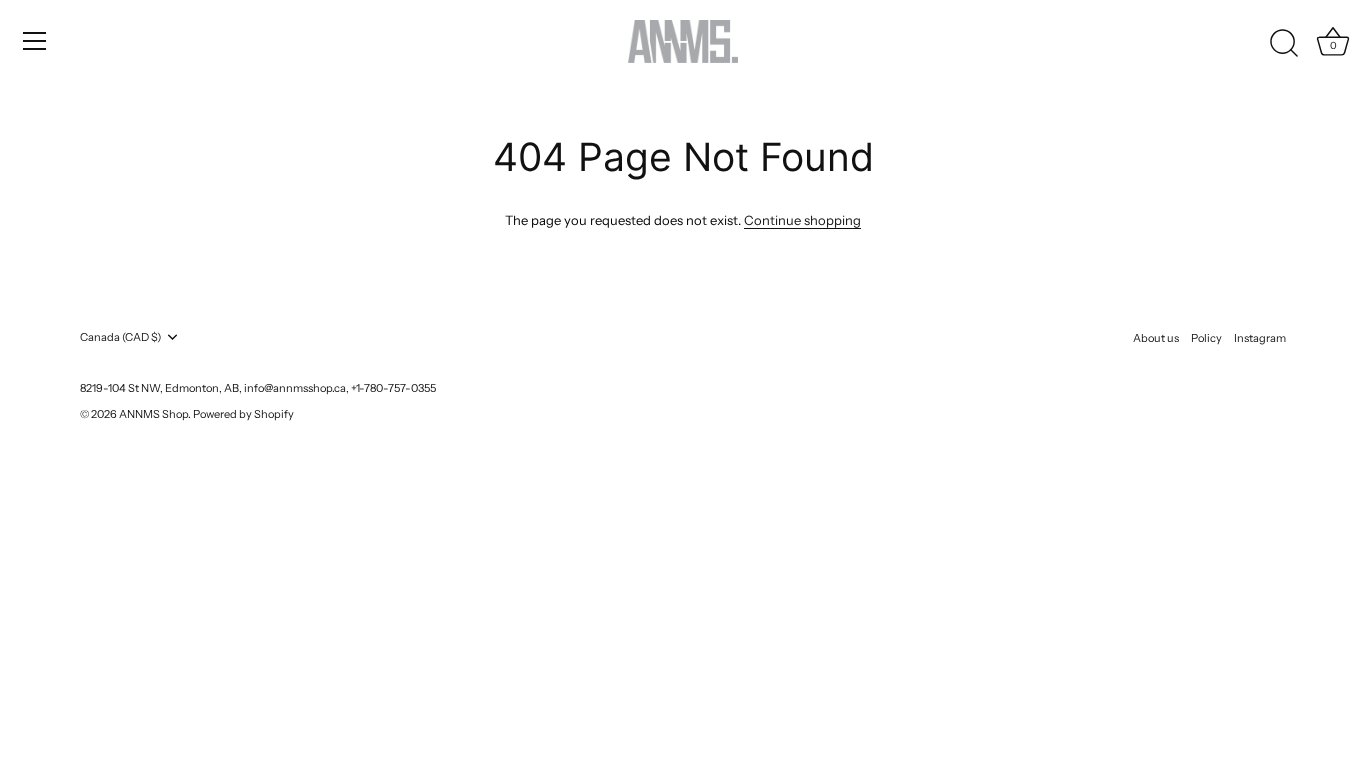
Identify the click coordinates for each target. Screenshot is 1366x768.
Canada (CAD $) (120, 337)
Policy (1206, 338)
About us (1156, 338)
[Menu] (35, 41)
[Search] (1284, 44)
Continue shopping (802, 220)
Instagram (1260, 338)
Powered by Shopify (243, 414)
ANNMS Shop (153, 414)
